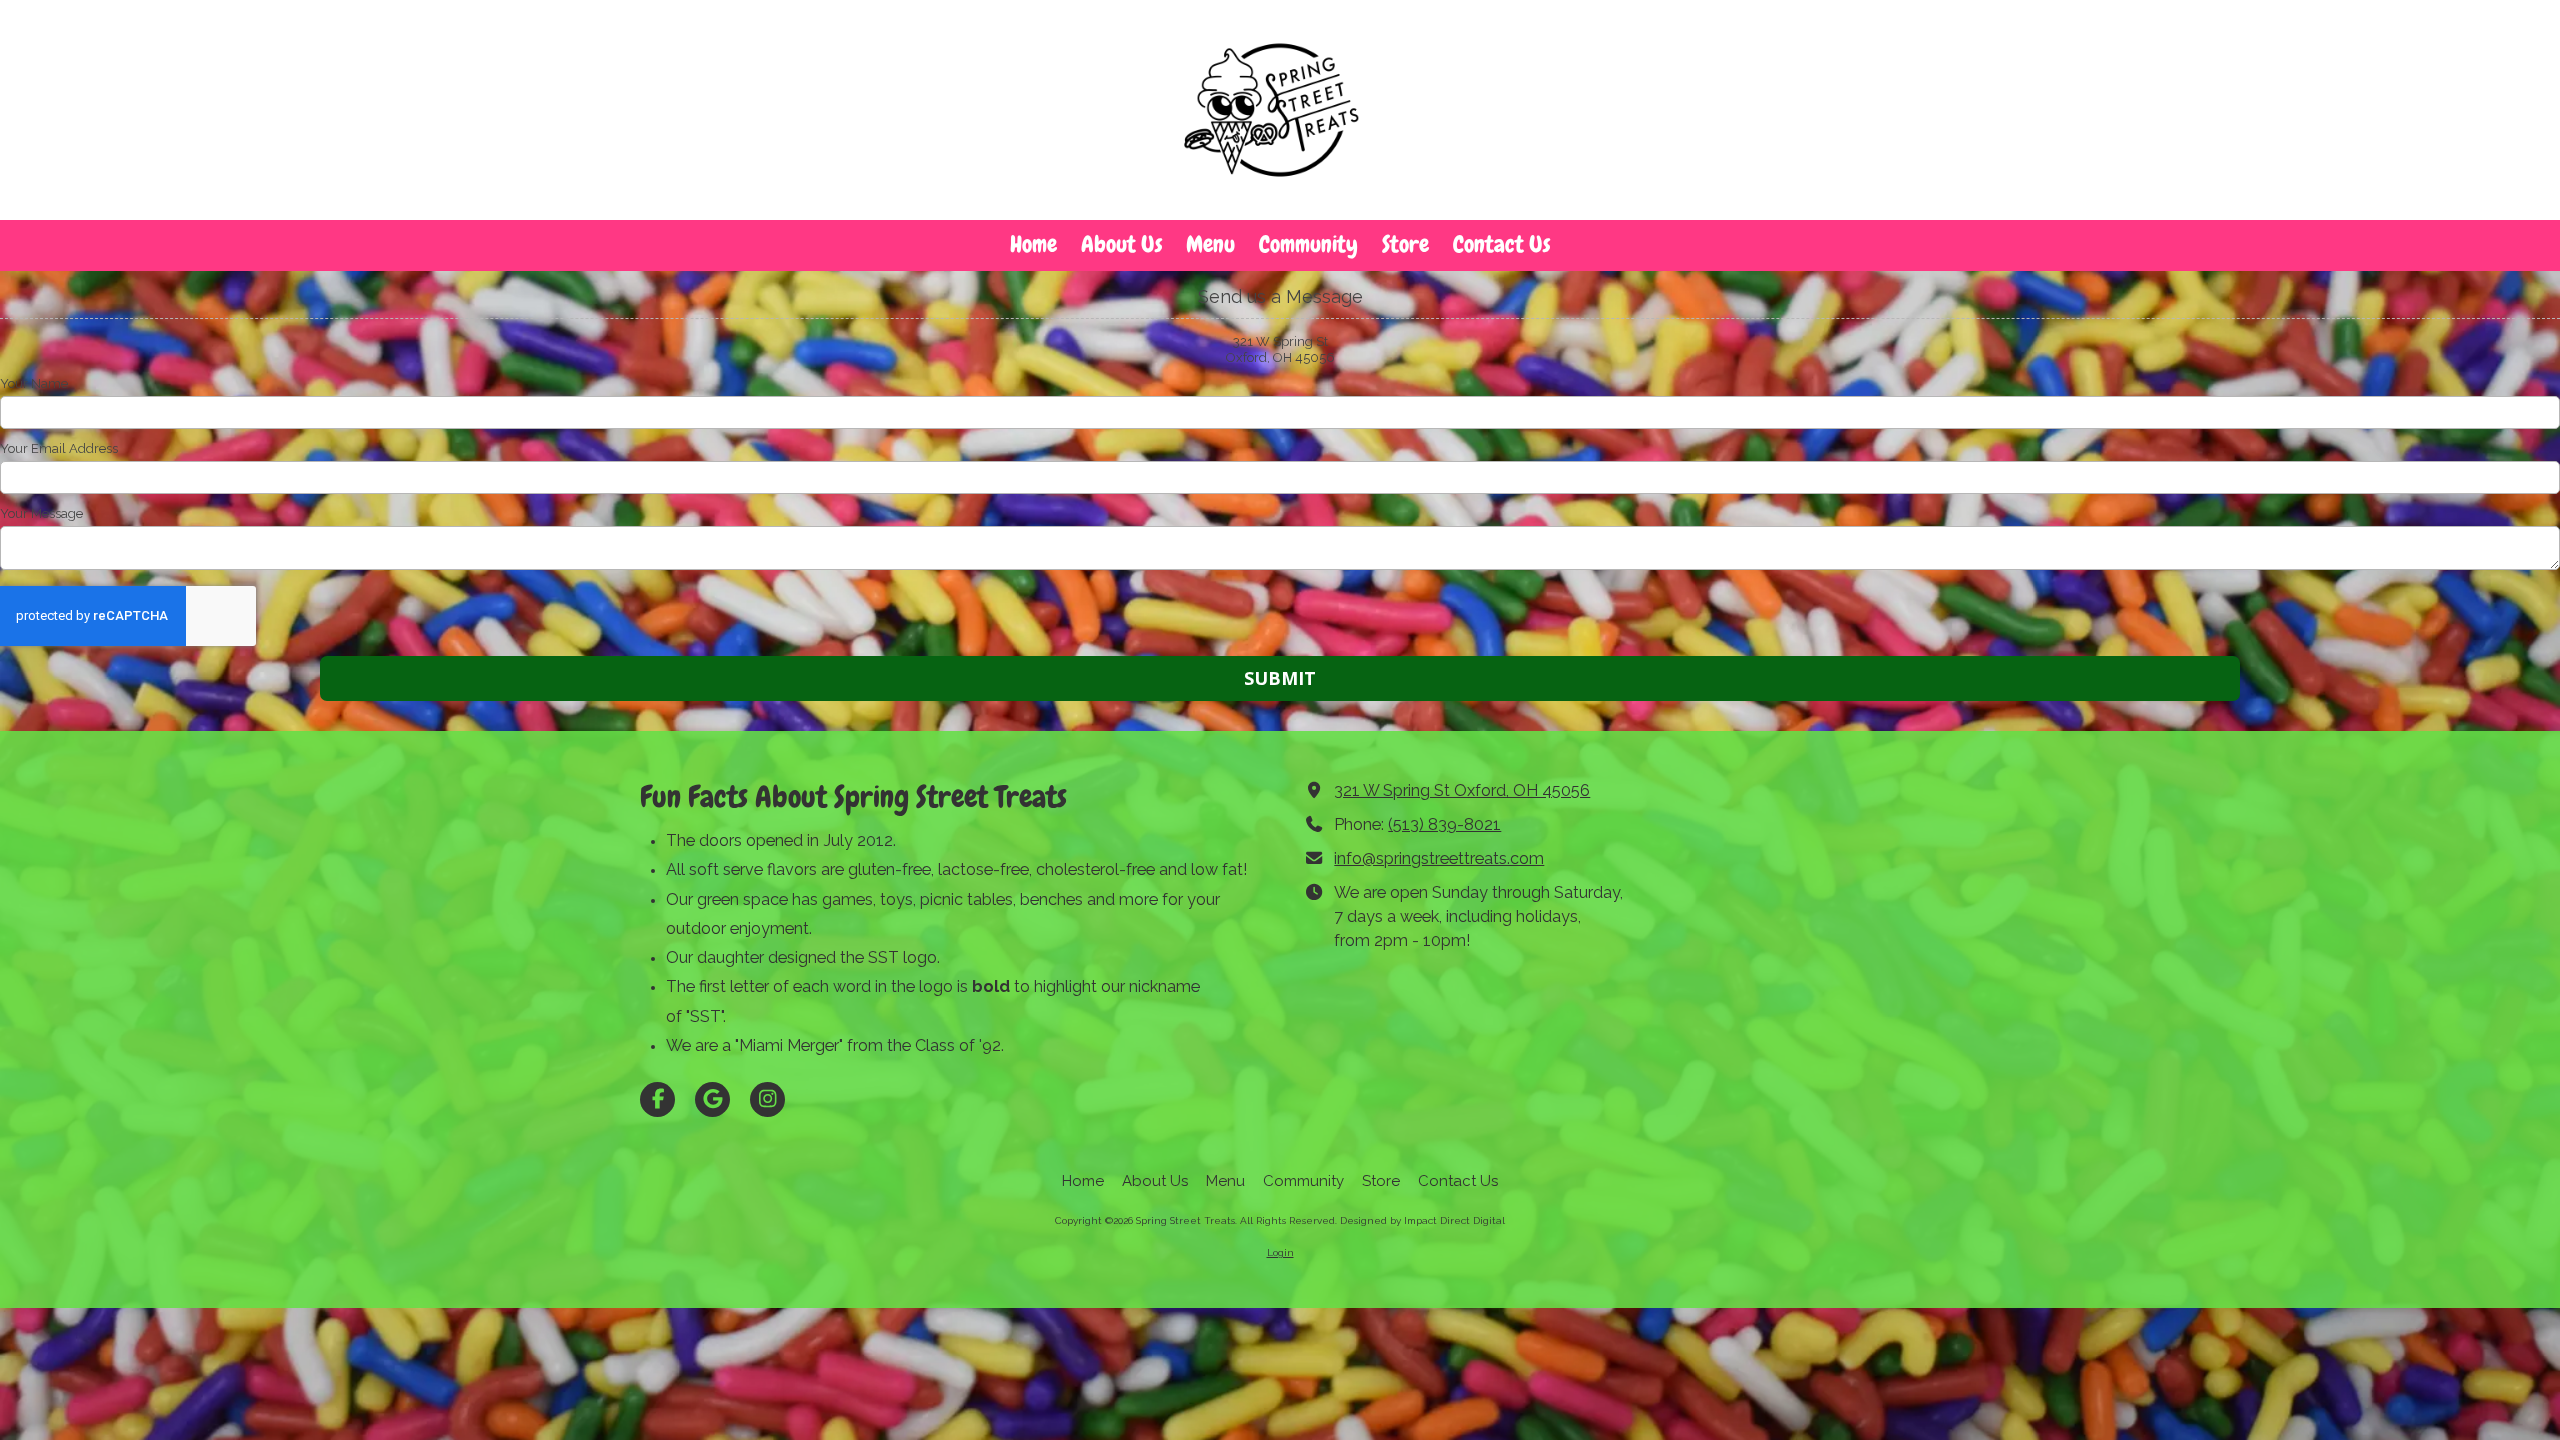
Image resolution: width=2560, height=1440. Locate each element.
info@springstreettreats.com (1439, 858)
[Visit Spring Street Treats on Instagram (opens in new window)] (767, 1099)
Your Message (41, 513)
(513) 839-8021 (1444, 824)
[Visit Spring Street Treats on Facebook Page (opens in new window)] (657, 1099)
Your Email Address (59, 448)
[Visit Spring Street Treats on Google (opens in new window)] (712, 1099)
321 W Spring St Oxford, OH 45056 (1462, 790)
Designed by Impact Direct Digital (1422, 1220)
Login (1280, 1252)
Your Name (34, 383)
